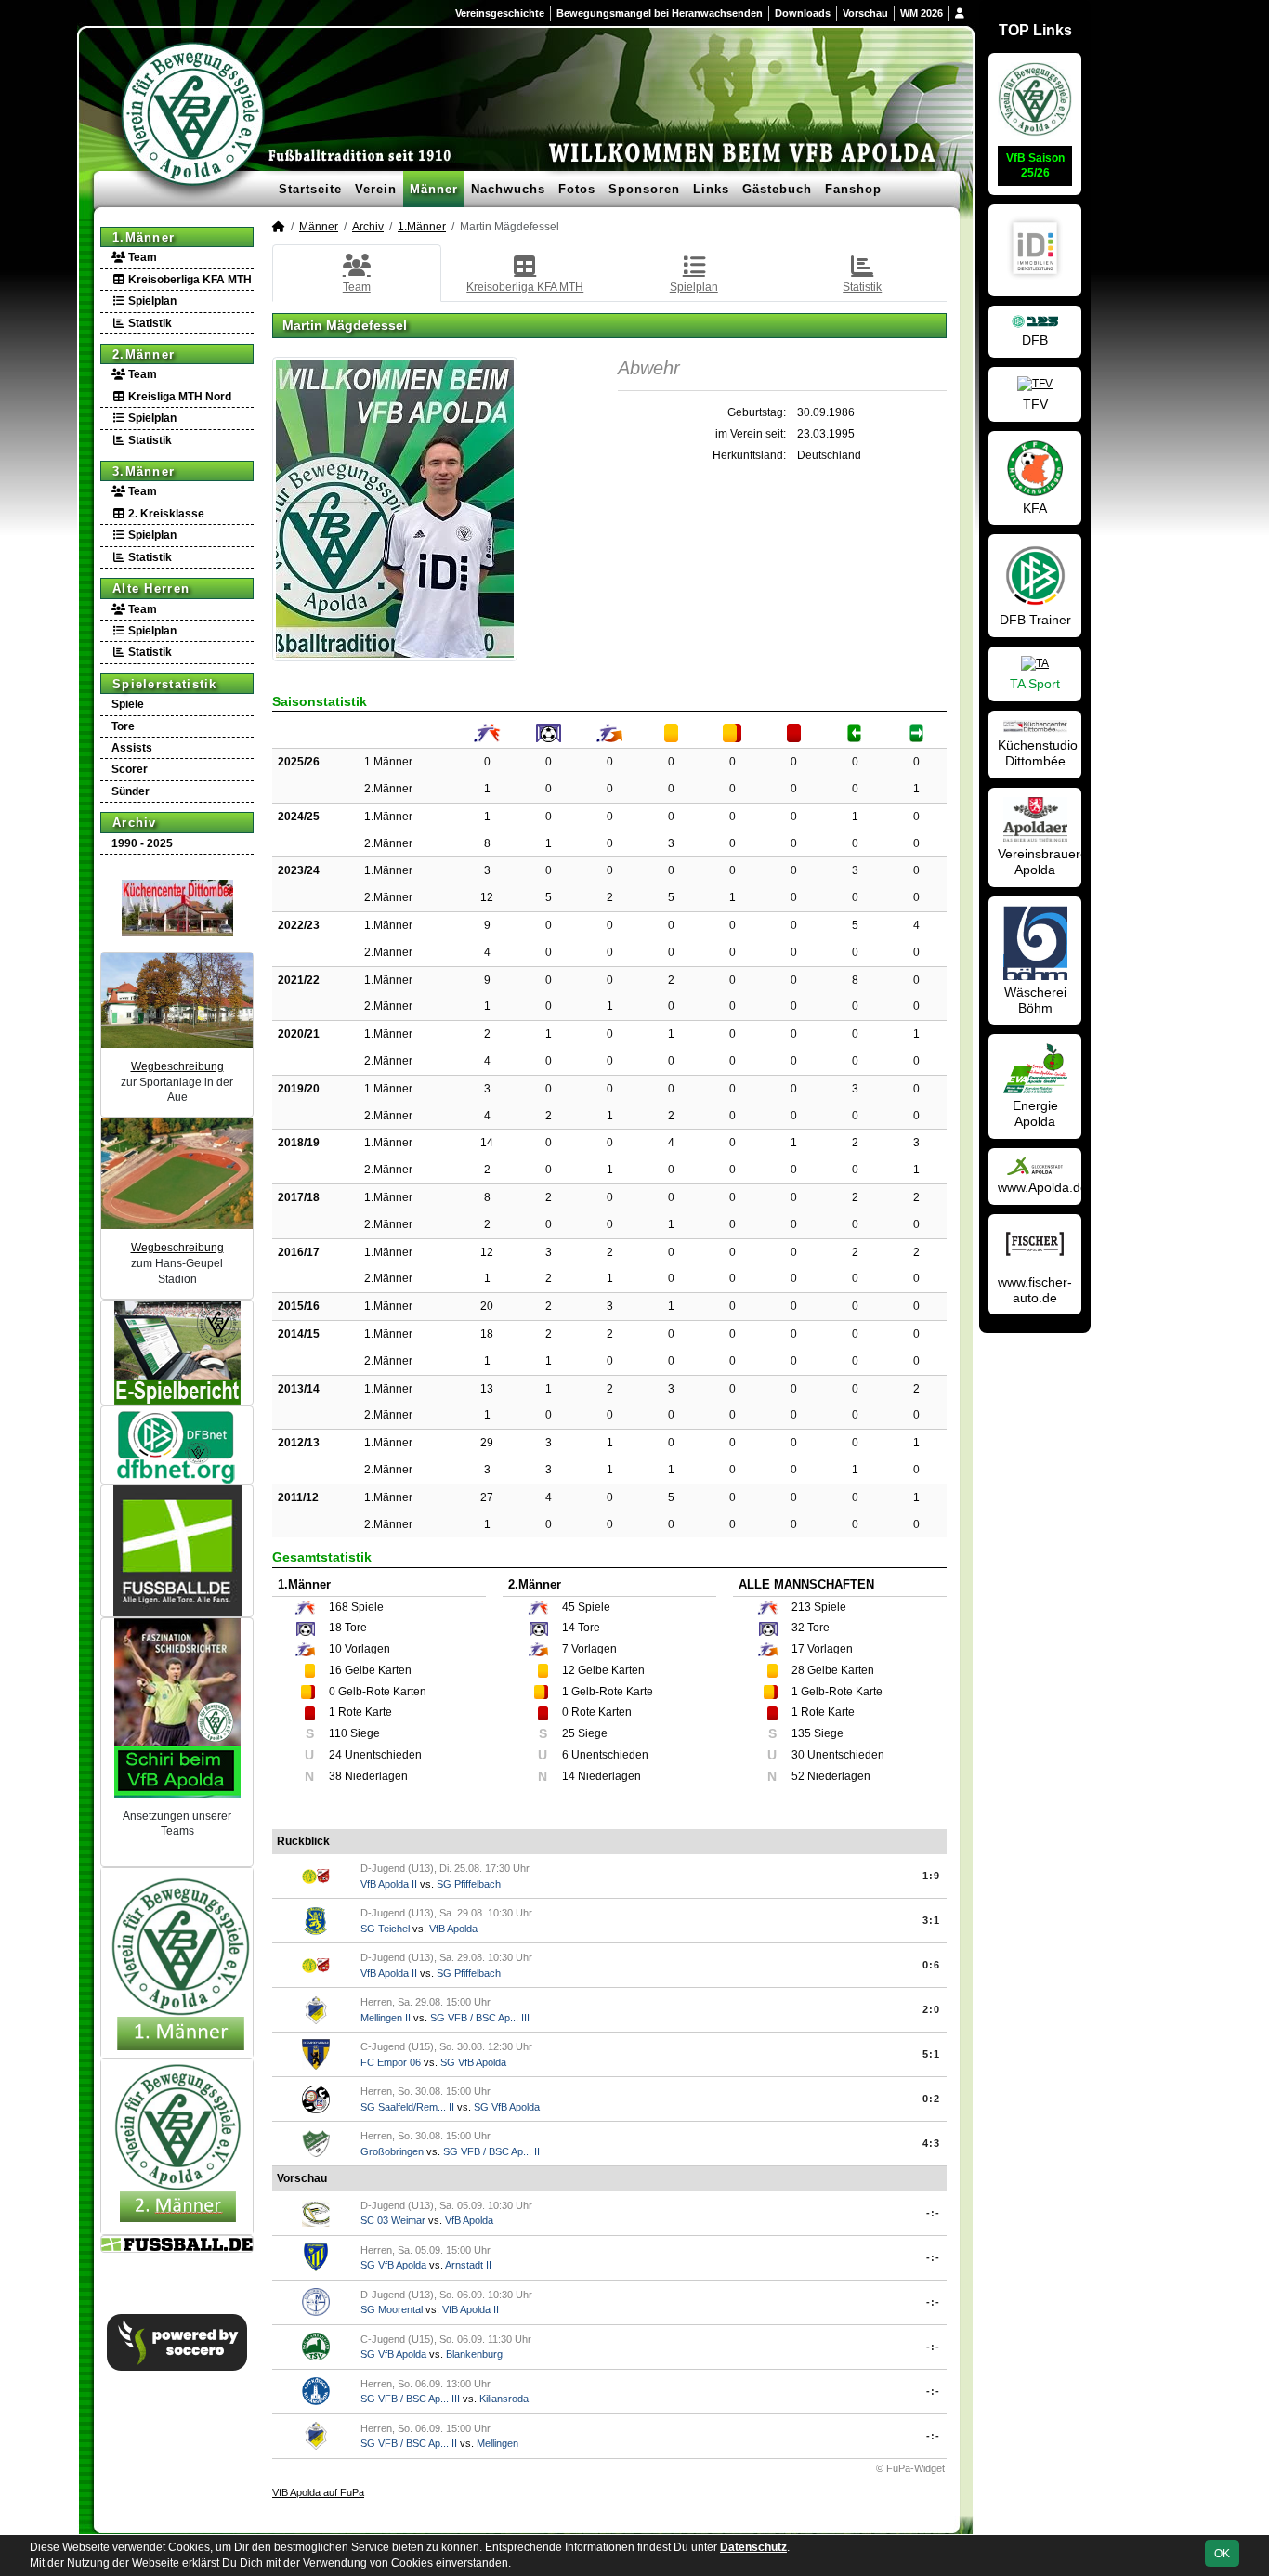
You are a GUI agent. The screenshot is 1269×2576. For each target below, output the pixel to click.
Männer (434, 189)
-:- (933, 2213)
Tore (123, 726)
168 (339, 1607)
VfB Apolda (453, 1929)
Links (711, 189)
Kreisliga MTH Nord (178, 397)
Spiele (128, 704)
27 (487, 1497)
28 (798, 1670)
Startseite (310, 189)
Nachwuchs (508, 189)
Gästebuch (777, 189)
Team (141, 257)
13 (487, 1389)
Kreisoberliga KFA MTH (189, 280)
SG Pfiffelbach (469, 1884)
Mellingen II (386, 2018)
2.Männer (144, 354)
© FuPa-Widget (910, 2468)
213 (801, 1607)
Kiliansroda (504, 2399)
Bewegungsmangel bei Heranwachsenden (660, 13)
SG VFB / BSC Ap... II (491, 2151)
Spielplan (151, 301)
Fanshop (853, 189)
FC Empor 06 (391, 2062)
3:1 (931, 1920)
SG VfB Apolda (473, 2062)
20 (487, 1306)
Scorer (130, 769)
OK (1222, 2554)
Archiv (135, 823)
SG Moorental (392, 2309)
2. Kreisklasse (165, 514)
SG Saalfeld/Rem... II (407, 2107)
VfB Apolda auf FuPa (318, 2492)
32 (798, 1628)
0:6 (931, 1965)
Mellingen (497, 2443)
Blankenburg (474, 2354)
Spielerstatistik (165, 684)
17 (798, 1649)
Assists (132, 748)
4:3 (931, 2143)
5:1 (931, 2054)
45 (569, 1607)
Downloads (803, 13)
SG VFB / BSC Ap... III (480, 2018)
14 (487, 1143)
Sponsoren (644, 189)
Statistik (149, 323)
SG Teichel (385, 1929)
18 (487, 1334)
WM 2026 (922, 13)
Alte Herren (151, 588)
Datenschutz (753, 2547)
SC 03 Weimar (393, 2220)
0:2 (931, 2099)
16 (335, 1670)
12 (487, 897)
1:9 (931, 1876)
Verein (376, 189)
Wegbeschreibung (177, 1066)
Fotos (577, 189)
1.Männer (144, 237)
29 (487, 1443)
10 (335, 1649)
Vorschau (865, 13)
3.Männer (144, 471)
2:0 (931, 2009)
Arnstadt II (468, 2265)
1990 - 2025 (142, 843)
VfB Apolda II (389, 1884)
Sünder (131, 791)
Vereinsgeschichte (500, 13)
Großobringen (392, 2151)
